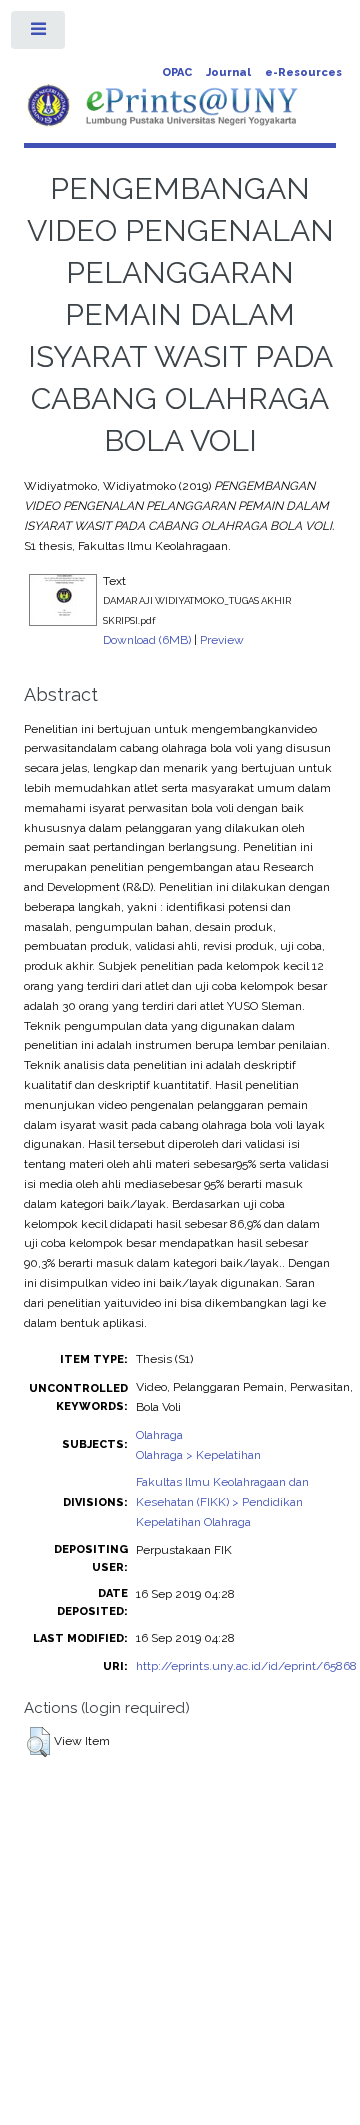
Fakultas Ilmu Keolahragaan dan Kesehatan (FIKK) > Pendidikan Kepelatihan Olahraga (222, 1502)
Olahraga (159, 1435)
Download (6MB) (147, 640)
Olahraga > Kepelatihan (198, 1455)
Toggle (39, 34)
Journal (228, 72)
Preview (222, 640)
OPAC (177, 72)
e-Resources (303, 72)
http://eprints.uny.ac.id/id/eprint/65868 (246, 1666)
